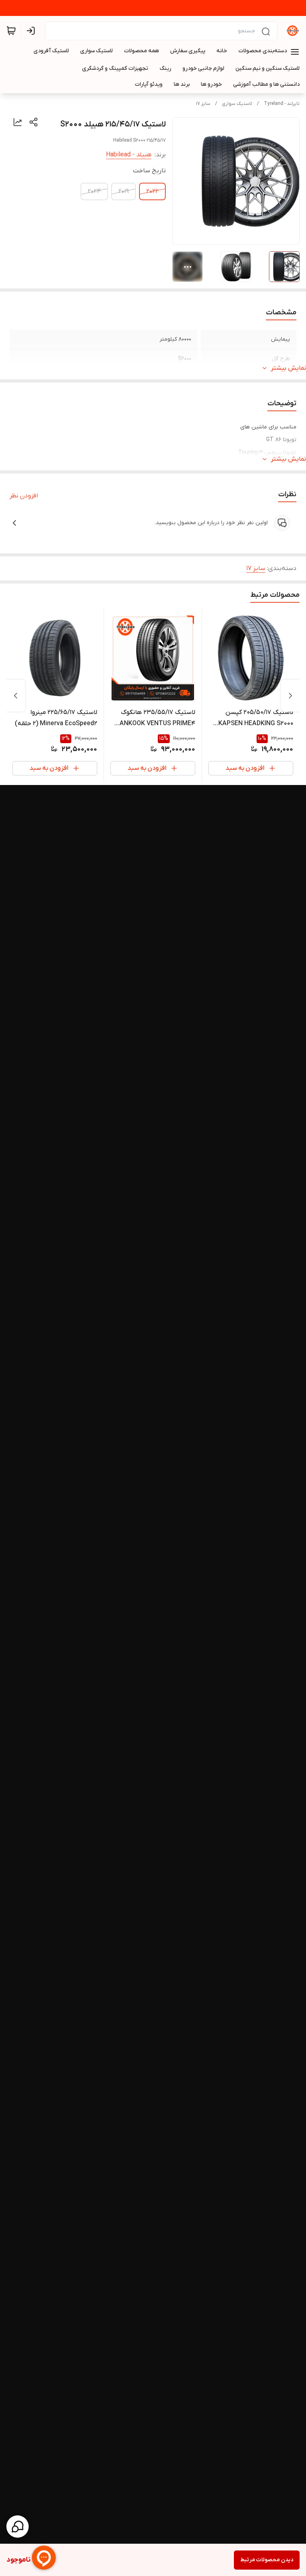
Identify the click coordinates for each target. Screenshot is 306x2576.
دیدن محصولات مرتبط (267, 2560)
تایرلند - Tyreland (282, 104)
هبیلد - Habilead (129, 155)
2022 (152, 191)
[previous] (290, 696)
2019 (124, 191)
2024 (94, 191)
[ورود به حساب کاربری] (32, 31)
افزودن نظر (24, 496)
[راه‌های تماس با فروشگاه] (18, 2527)
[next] (16, 696)
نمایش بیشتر (288, 368)
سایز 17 (203, 104)
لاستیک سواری (237, 104)
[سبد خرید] (11, 31)
